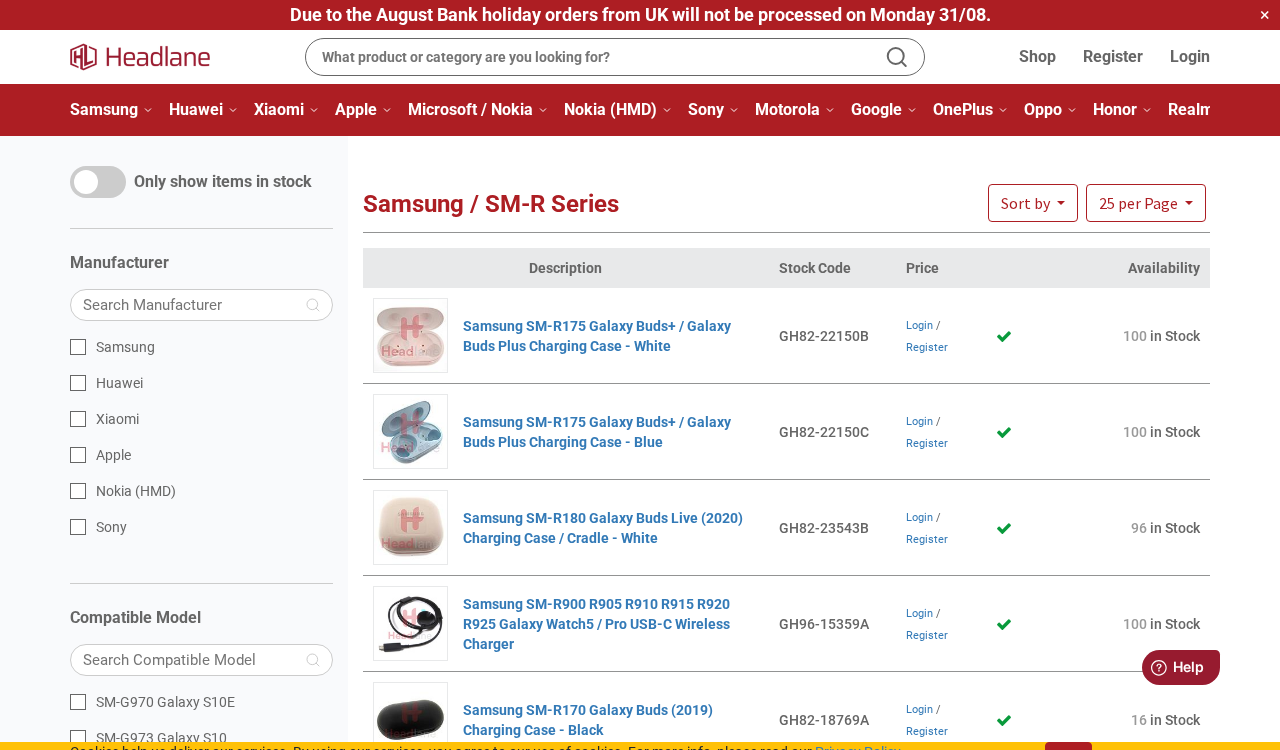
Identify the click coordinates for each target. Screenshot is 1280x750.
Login (1190, 56)
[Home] (152, 57)
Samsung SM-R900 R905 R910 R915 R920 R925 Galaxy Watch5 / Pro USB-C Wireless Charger (596, 624)
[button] (1146, 203)
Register (1113, 56)
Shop (1037, 56)
